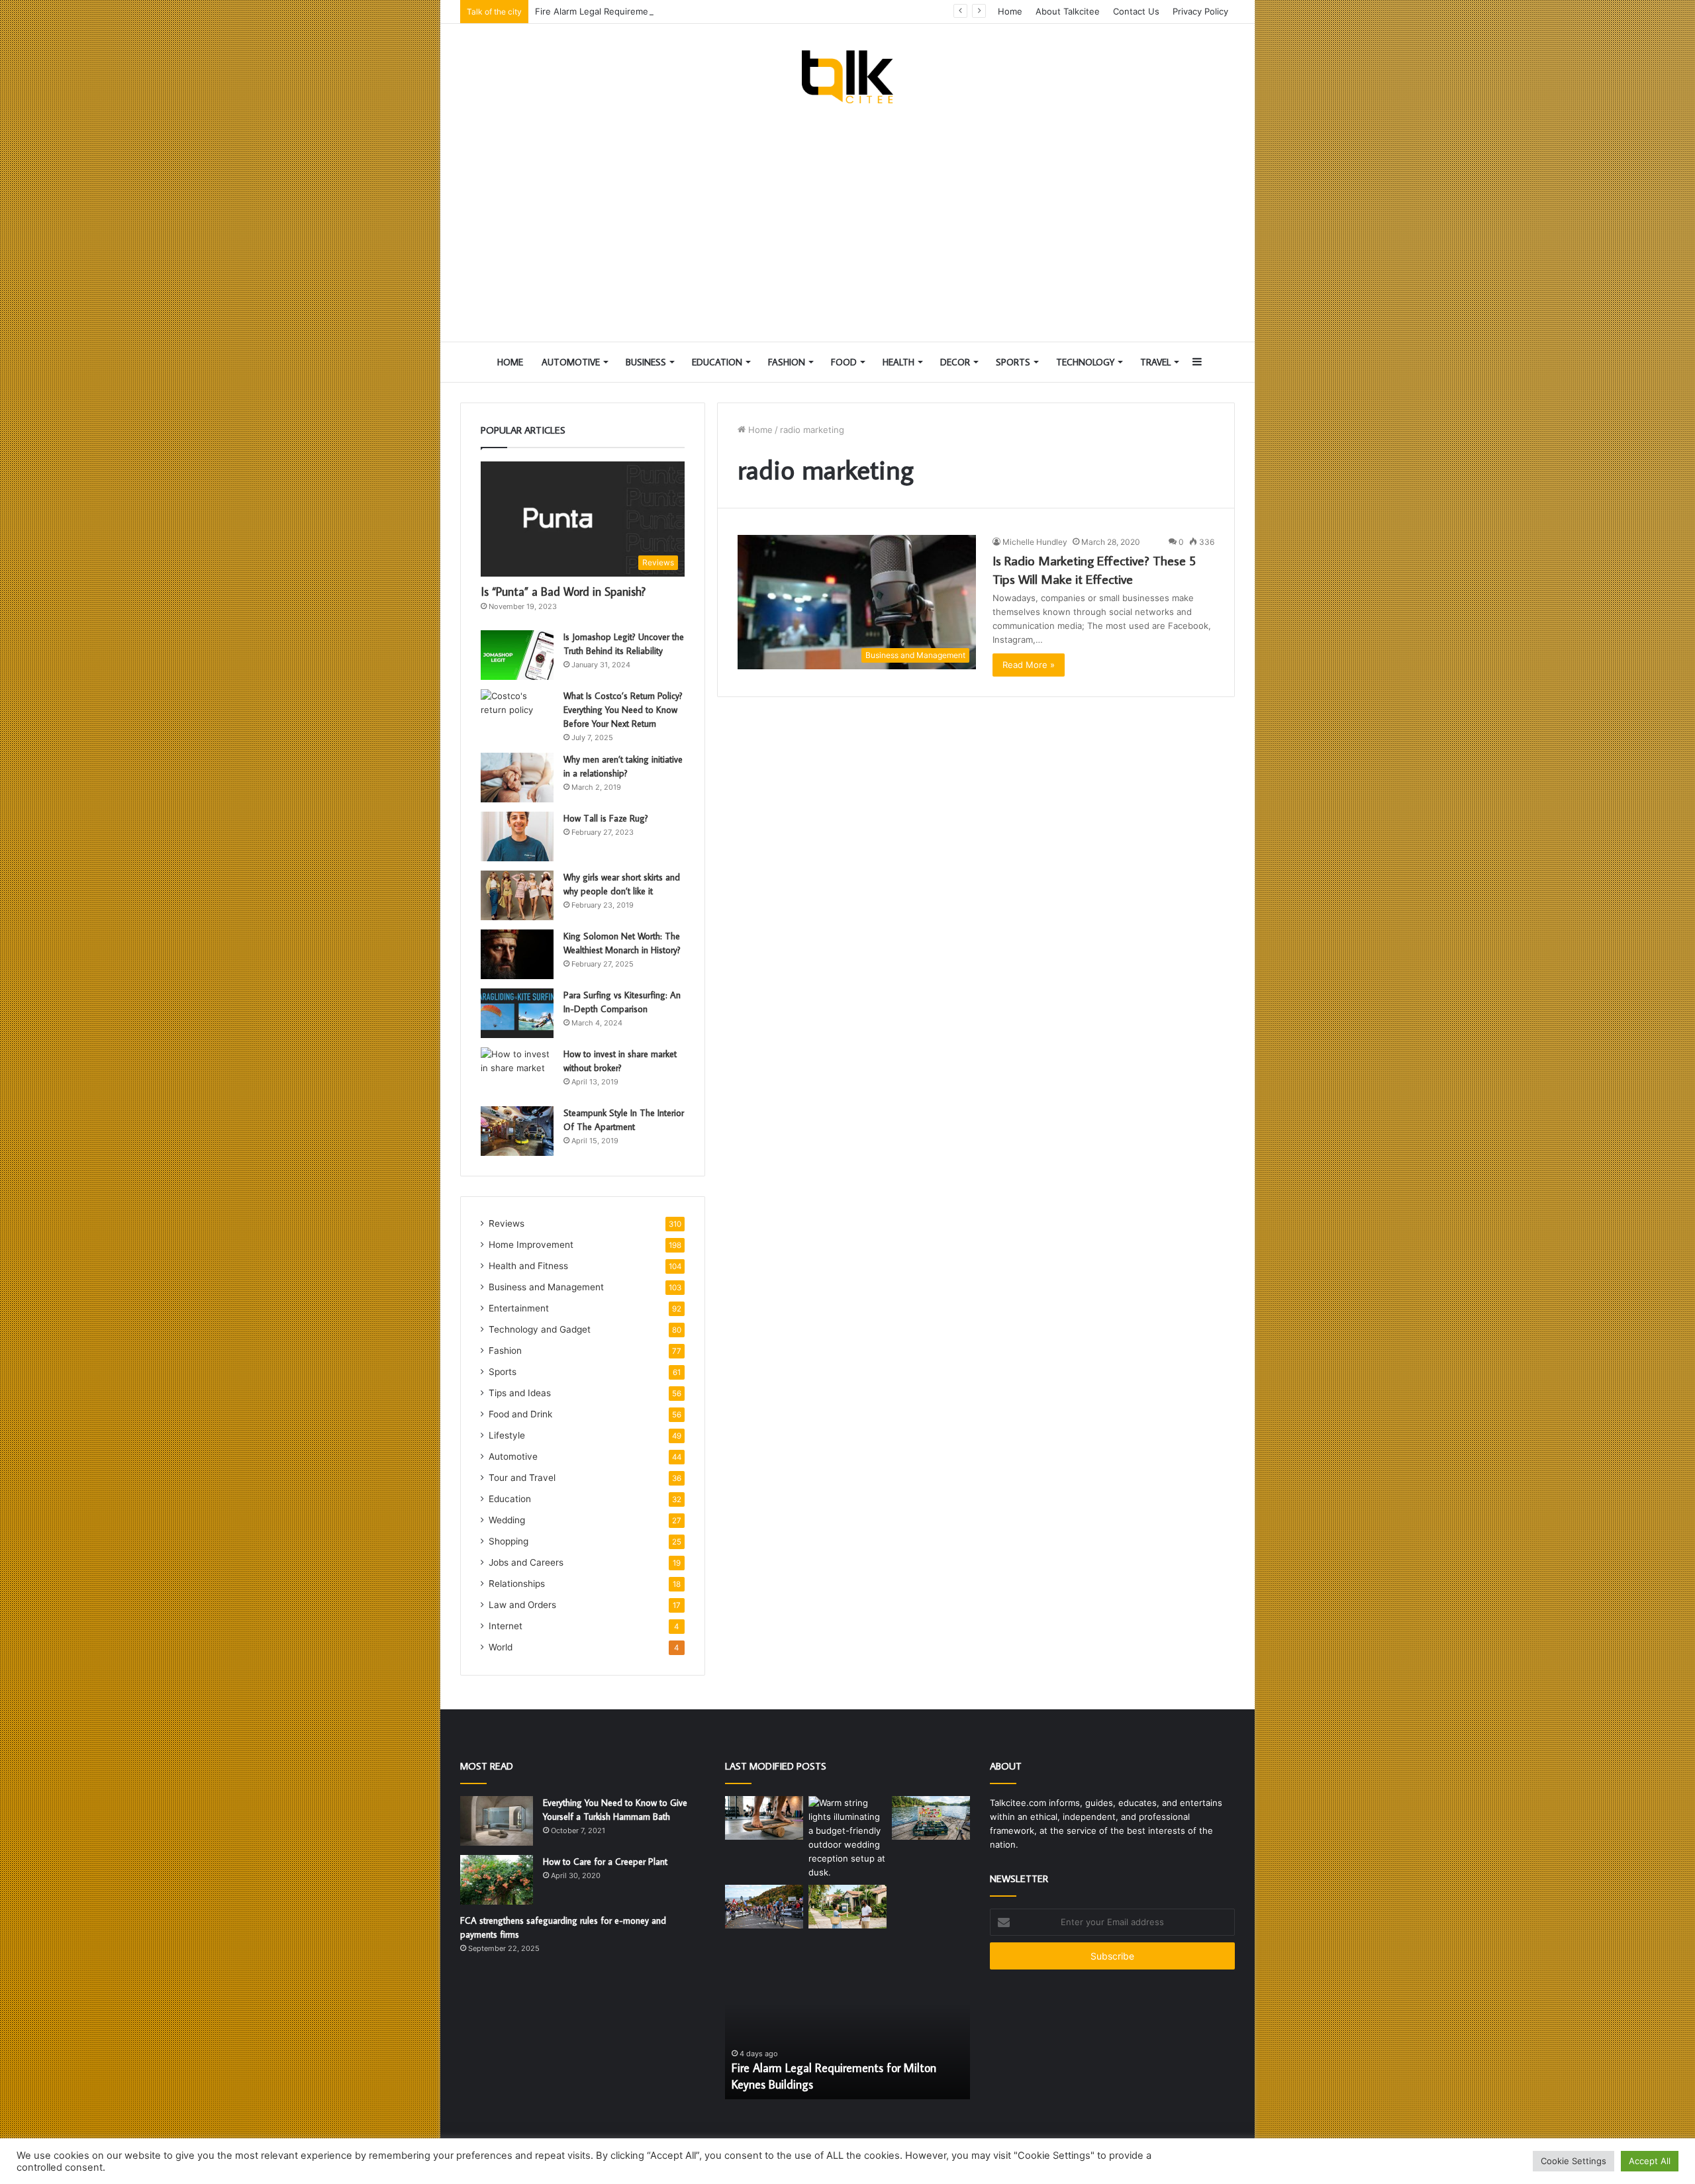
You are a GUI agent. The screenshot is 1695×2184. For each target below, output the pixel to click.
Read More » (1029, 665)
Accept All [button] (1650, 2161)
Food (844, 362)
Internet (506, 1626)
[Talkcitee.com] (847, 77)
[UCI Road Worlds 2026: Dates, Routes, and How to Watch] (764, 1907)
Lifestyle (507, 1435)
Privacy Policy (1200, 11)
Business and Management (546, 1287)
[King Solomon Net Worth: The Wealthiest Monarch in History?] (517, 954)
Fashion (787, 362)
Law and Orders (522, 1605)
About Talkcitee (1068, 11)
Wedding (507, 1520)
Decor (955, 362)
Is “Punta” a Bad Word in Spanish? (563, 592)
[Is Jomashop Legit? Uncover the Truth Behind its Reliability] (517, 655)
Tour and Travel (522, 1478)
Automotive (571, 362)
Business (646, 362)
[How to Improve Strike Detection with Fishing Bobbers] (931, 1818)
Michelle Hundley (1035, 542)
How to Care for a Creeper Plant (605, 1862)
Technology (1085, 362)
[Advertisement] (847, 222)
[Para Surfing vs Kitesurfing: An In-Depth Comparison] (517, 1013)
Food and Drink (520, 1414)
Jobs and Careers (526, 1562)
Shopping (508, 1541)
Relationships (517, 1584)
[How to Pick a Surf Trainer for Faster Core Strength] (764, 1818)
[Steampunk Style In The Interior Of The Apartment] (517, 1131)
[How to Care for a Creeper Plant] (497, 1880)
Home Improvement (531, 1245)
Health (898, 362)
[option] (847, 2026)
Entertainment (519, 1308)
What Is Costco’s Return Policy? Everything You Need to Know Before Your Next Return (623, 710)
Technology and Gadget (540, 1329)
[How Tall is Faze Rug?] (517, 836)
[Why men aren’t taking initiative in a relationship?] (517, 778)
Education (717, 362)
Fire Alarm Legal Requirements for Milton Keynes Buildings (656, 11)
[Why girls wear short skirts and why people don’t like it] (517, 895)
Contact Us (1136, 11)
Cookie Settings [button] (1574, 2161)
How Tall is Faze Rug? (606, 818)
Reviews (507, 1223)
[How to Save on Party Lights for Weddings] (847, 1838)
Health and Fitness (528, 1266)
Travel (1155, 362)
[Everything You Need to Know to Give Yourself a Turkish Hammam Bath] (497, 1821)
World (501, 1647)
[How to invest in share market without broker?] (517, 1072)
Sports (1013, 362)
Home (1010, 11)
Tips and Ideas (520, 1393)
